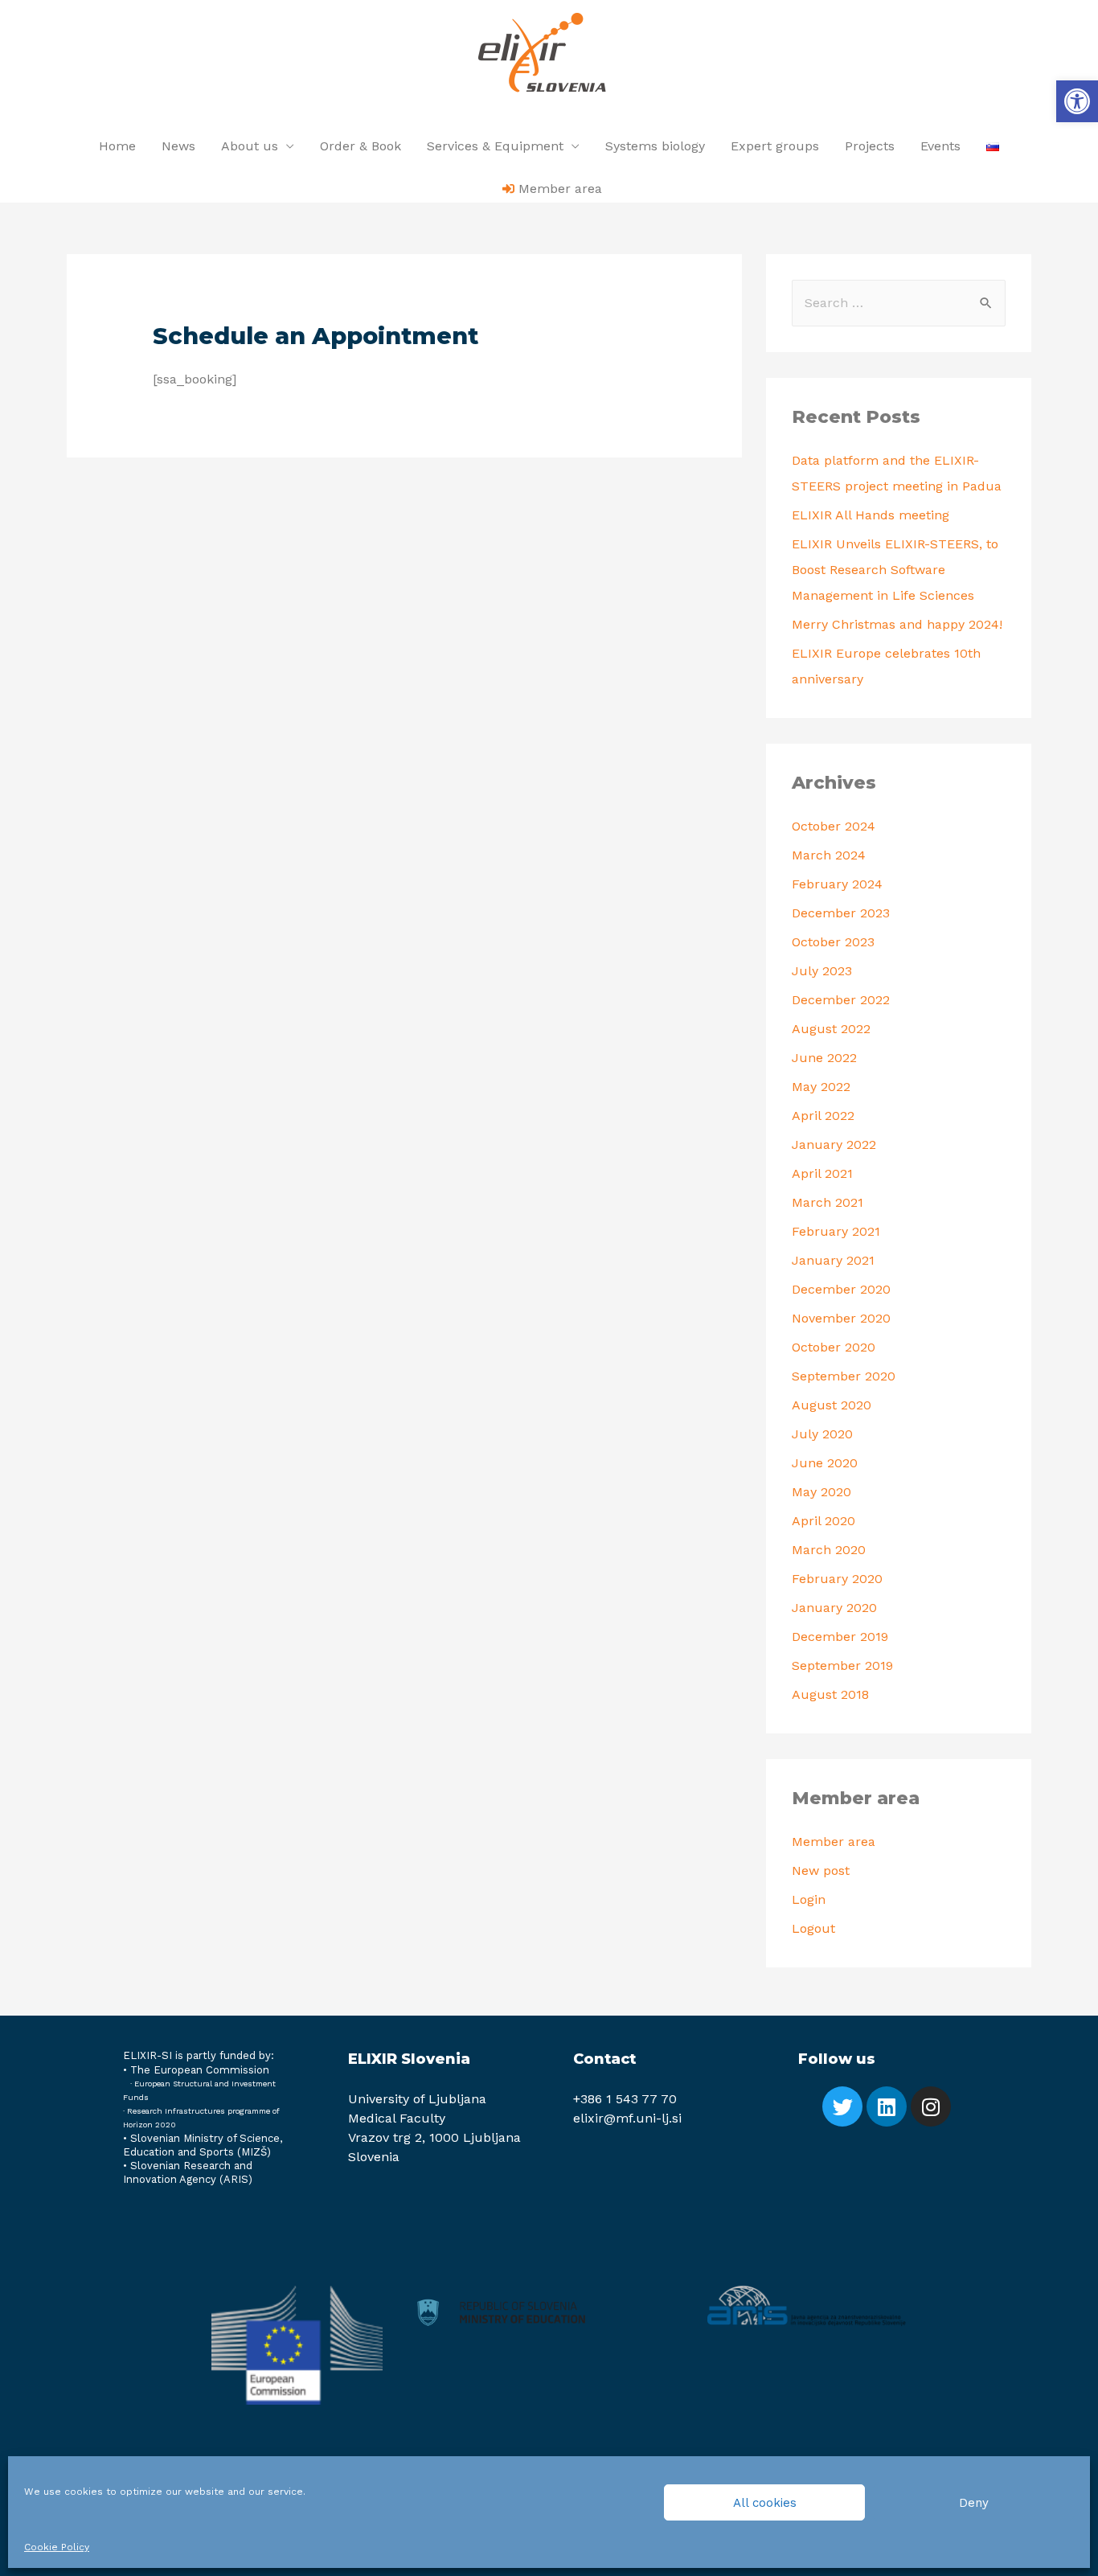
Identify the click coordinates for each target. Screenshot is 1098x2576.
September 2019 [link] (842, 1665)
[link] (1077, 101)
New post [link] (821, 1870)
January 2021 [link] (833, 1260)
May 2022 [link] (821, 1087)
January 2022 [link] (834, 1144)
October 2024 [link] (834, 826)
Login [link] (809, 1899)
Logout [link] (813, 1928)
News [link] (178, 146)
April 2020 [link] (823, 1521)
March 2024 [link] (829, 855)
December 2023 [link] (841, 913)
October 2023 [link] (833, 942)
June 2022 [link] (824, 1058)
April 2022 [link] (823, 1116)
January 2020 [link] (834, 1608)
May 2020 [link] (821, 1492)
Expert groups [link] (775, 146)
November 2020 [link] (841, 1318)
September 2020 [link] (844, 1376)
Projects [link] (870, 146)
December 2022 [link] (841, 1000)
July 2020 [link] (822, 1434)
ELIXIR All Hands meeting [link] (871, 515)
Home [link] (117, 146)
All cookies (765, 2503)
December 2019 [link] (840, 1637)
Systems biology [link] (655, 146)
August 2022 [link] (831, 1029)
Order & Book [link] (361, 146)
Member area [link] (834, 1842)
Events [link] (940, 146)
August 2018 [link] (830, 1694)
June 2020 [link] (825, 1463)
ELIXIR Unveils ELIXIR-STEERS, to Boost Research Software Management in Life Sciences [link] (895, 570)
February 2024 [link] (837, 884)
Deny (974, 2503)
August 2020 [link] (832, 1405)
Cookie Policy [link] (57, 2547)
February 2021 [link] (836, 1231)
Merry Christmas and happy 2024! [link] (897, 624)
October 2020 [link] (834, 1347)
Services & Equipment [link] (495, 146)
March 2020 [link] (829, 1550)
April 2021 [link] (822, 1173)
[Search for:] (899, 303)
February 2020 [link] (837, 1579)
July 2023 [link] (822, 971)
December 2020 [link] (841, 1289)
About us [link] (250, 146)
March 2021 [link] (828, 1202)
